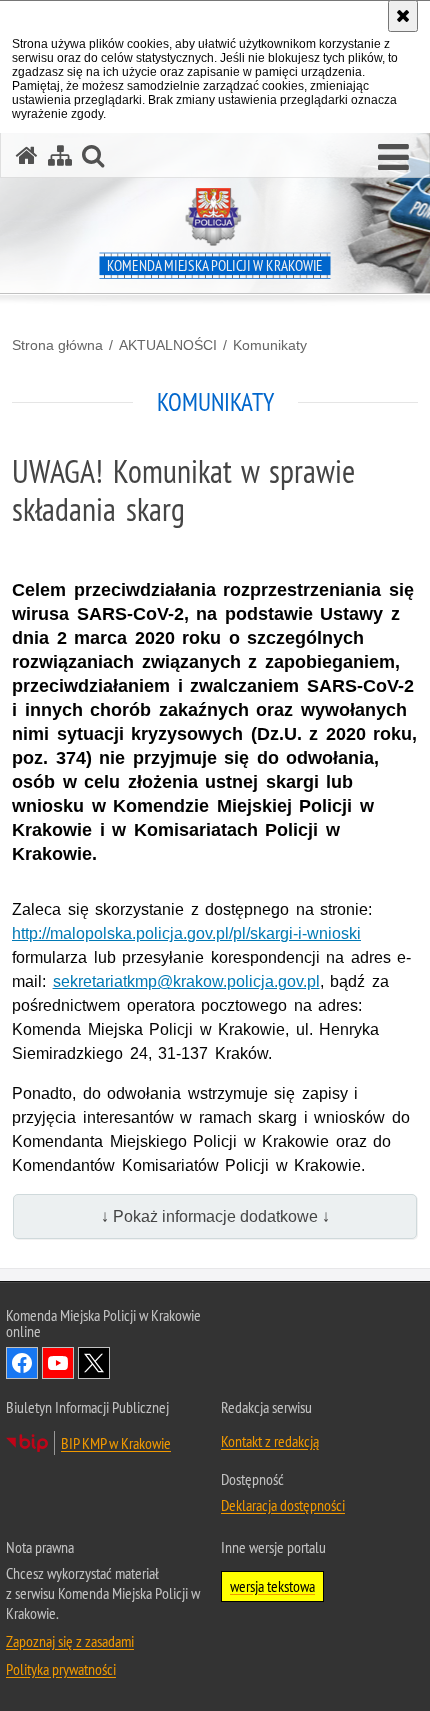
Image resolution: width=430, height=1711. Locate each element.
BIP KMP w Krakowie (116, 1443)
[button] (393, 158)
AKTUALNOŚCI (168, 345)
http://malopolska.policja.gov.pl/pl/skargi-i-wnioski (186, 933)
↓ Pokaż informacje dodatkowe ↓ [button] (215, 1216)
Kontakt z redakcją (270, 1441)
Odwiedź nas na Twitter (94, 1363)
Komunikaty (270, 345)
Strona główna (57, 345)
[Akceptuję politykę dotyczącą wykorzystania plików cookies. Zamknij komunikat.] (403, 16)
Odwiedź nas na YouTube (58, 1363)
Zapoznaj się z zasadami (70, 1641)
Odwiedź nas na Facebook (22, 1363)
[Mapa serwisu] (60, 155)
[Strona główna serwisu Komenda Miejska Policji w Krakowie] (27, 155)
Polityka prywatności (61, 1669)
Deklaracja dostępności (283, 1505)
